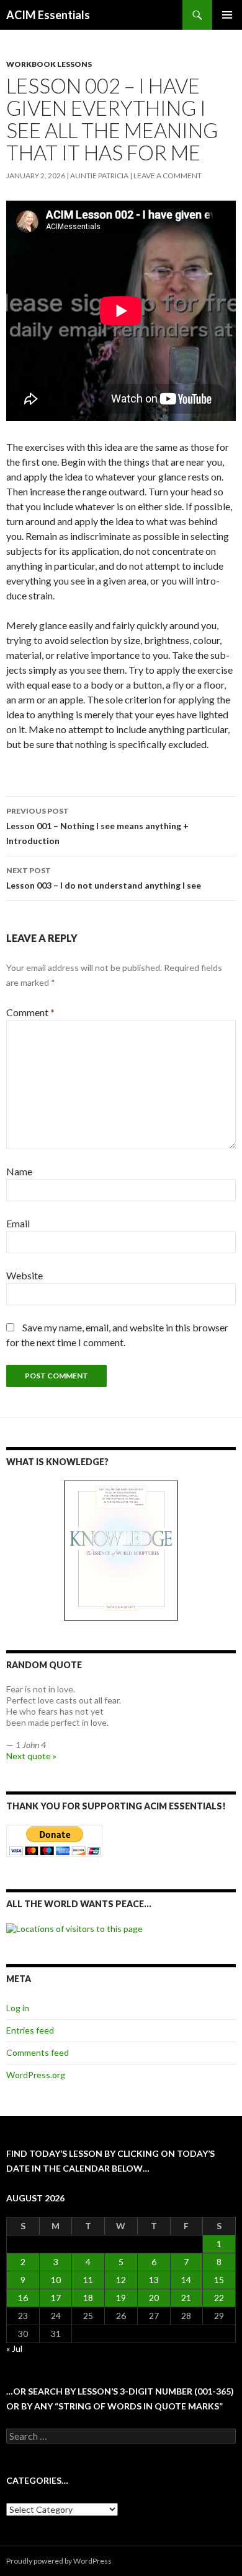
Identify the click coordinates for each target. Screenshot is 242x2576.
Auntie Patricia (99, 176)
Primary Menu (227, 15)
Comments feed (38, 2052)
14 (186, 2280)
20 (154, 2298)
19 (121, 2298)
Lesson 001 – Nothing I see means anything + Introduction (97, 826)
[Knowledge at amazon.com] (121, 1551)
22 (219, 2298)
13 (154, 2280)
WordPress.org (36, 2075)
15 (219, 2280)
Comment (30, 1012)
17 (56, 2298)
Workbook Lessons (49, 64)
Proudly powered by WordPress (59, 2561)
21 (186, 2298)
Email (18, 1223)
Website (25, 1275)
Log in (18, 2008)
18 (88, 2298)
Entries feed (30, 2030)
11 (88, 2280)
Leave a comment (168, 176)
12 (121, 2280)
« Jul (14, 2348)
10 (56, 2280)
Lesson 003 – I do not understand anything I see (104, 878)
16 (23, 2298)
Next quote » (31, 1756)
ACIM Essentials (48, 15)
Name (19, 1171)
